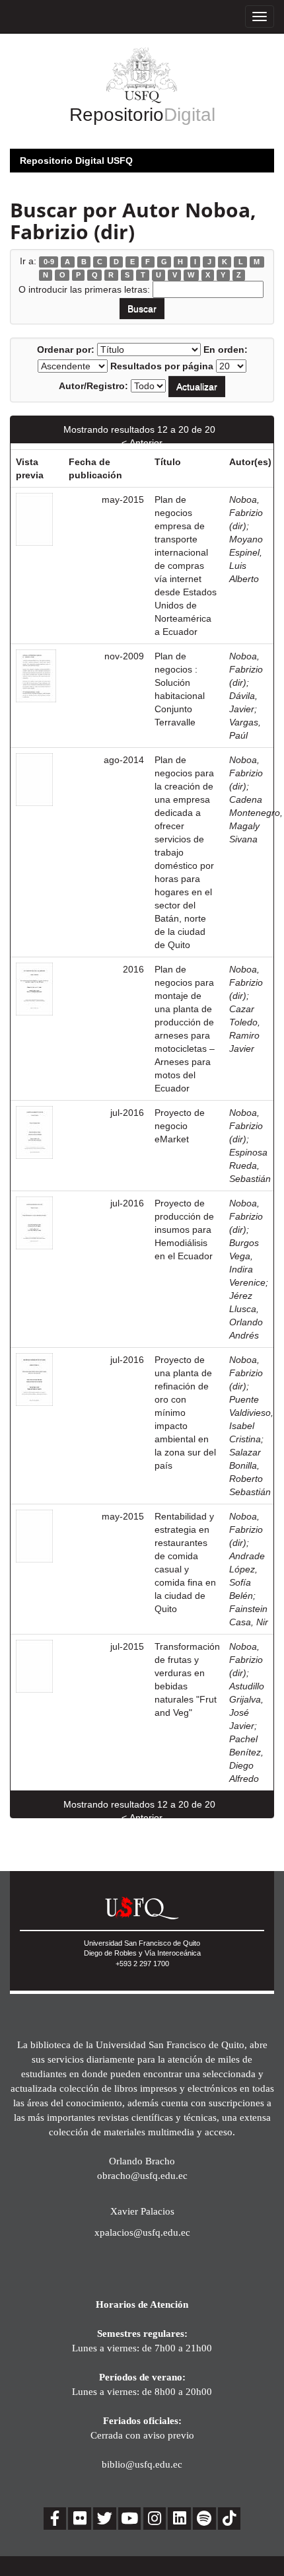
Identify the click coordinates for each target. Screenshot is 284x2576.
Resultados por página (162, 366)
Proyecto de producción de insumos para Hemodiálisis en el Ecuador (184, 1230)
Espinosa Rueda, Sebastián (250, 1165)
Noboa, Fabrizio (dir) (246, 513)
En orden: (226, 350)
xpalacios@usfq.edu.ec (142, 2232)
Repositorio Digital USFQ (76, 161)
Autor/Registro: (93, 386)
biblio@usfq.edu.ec (142, 2464)
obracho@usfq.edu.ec (142, 2175)
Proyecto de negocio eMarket (180, 1126)
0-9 (49, 262)
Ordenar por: (66, 350)
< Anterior (142, 443)
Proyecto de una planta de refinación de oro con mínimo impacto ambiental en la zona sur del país (185, 1413)
